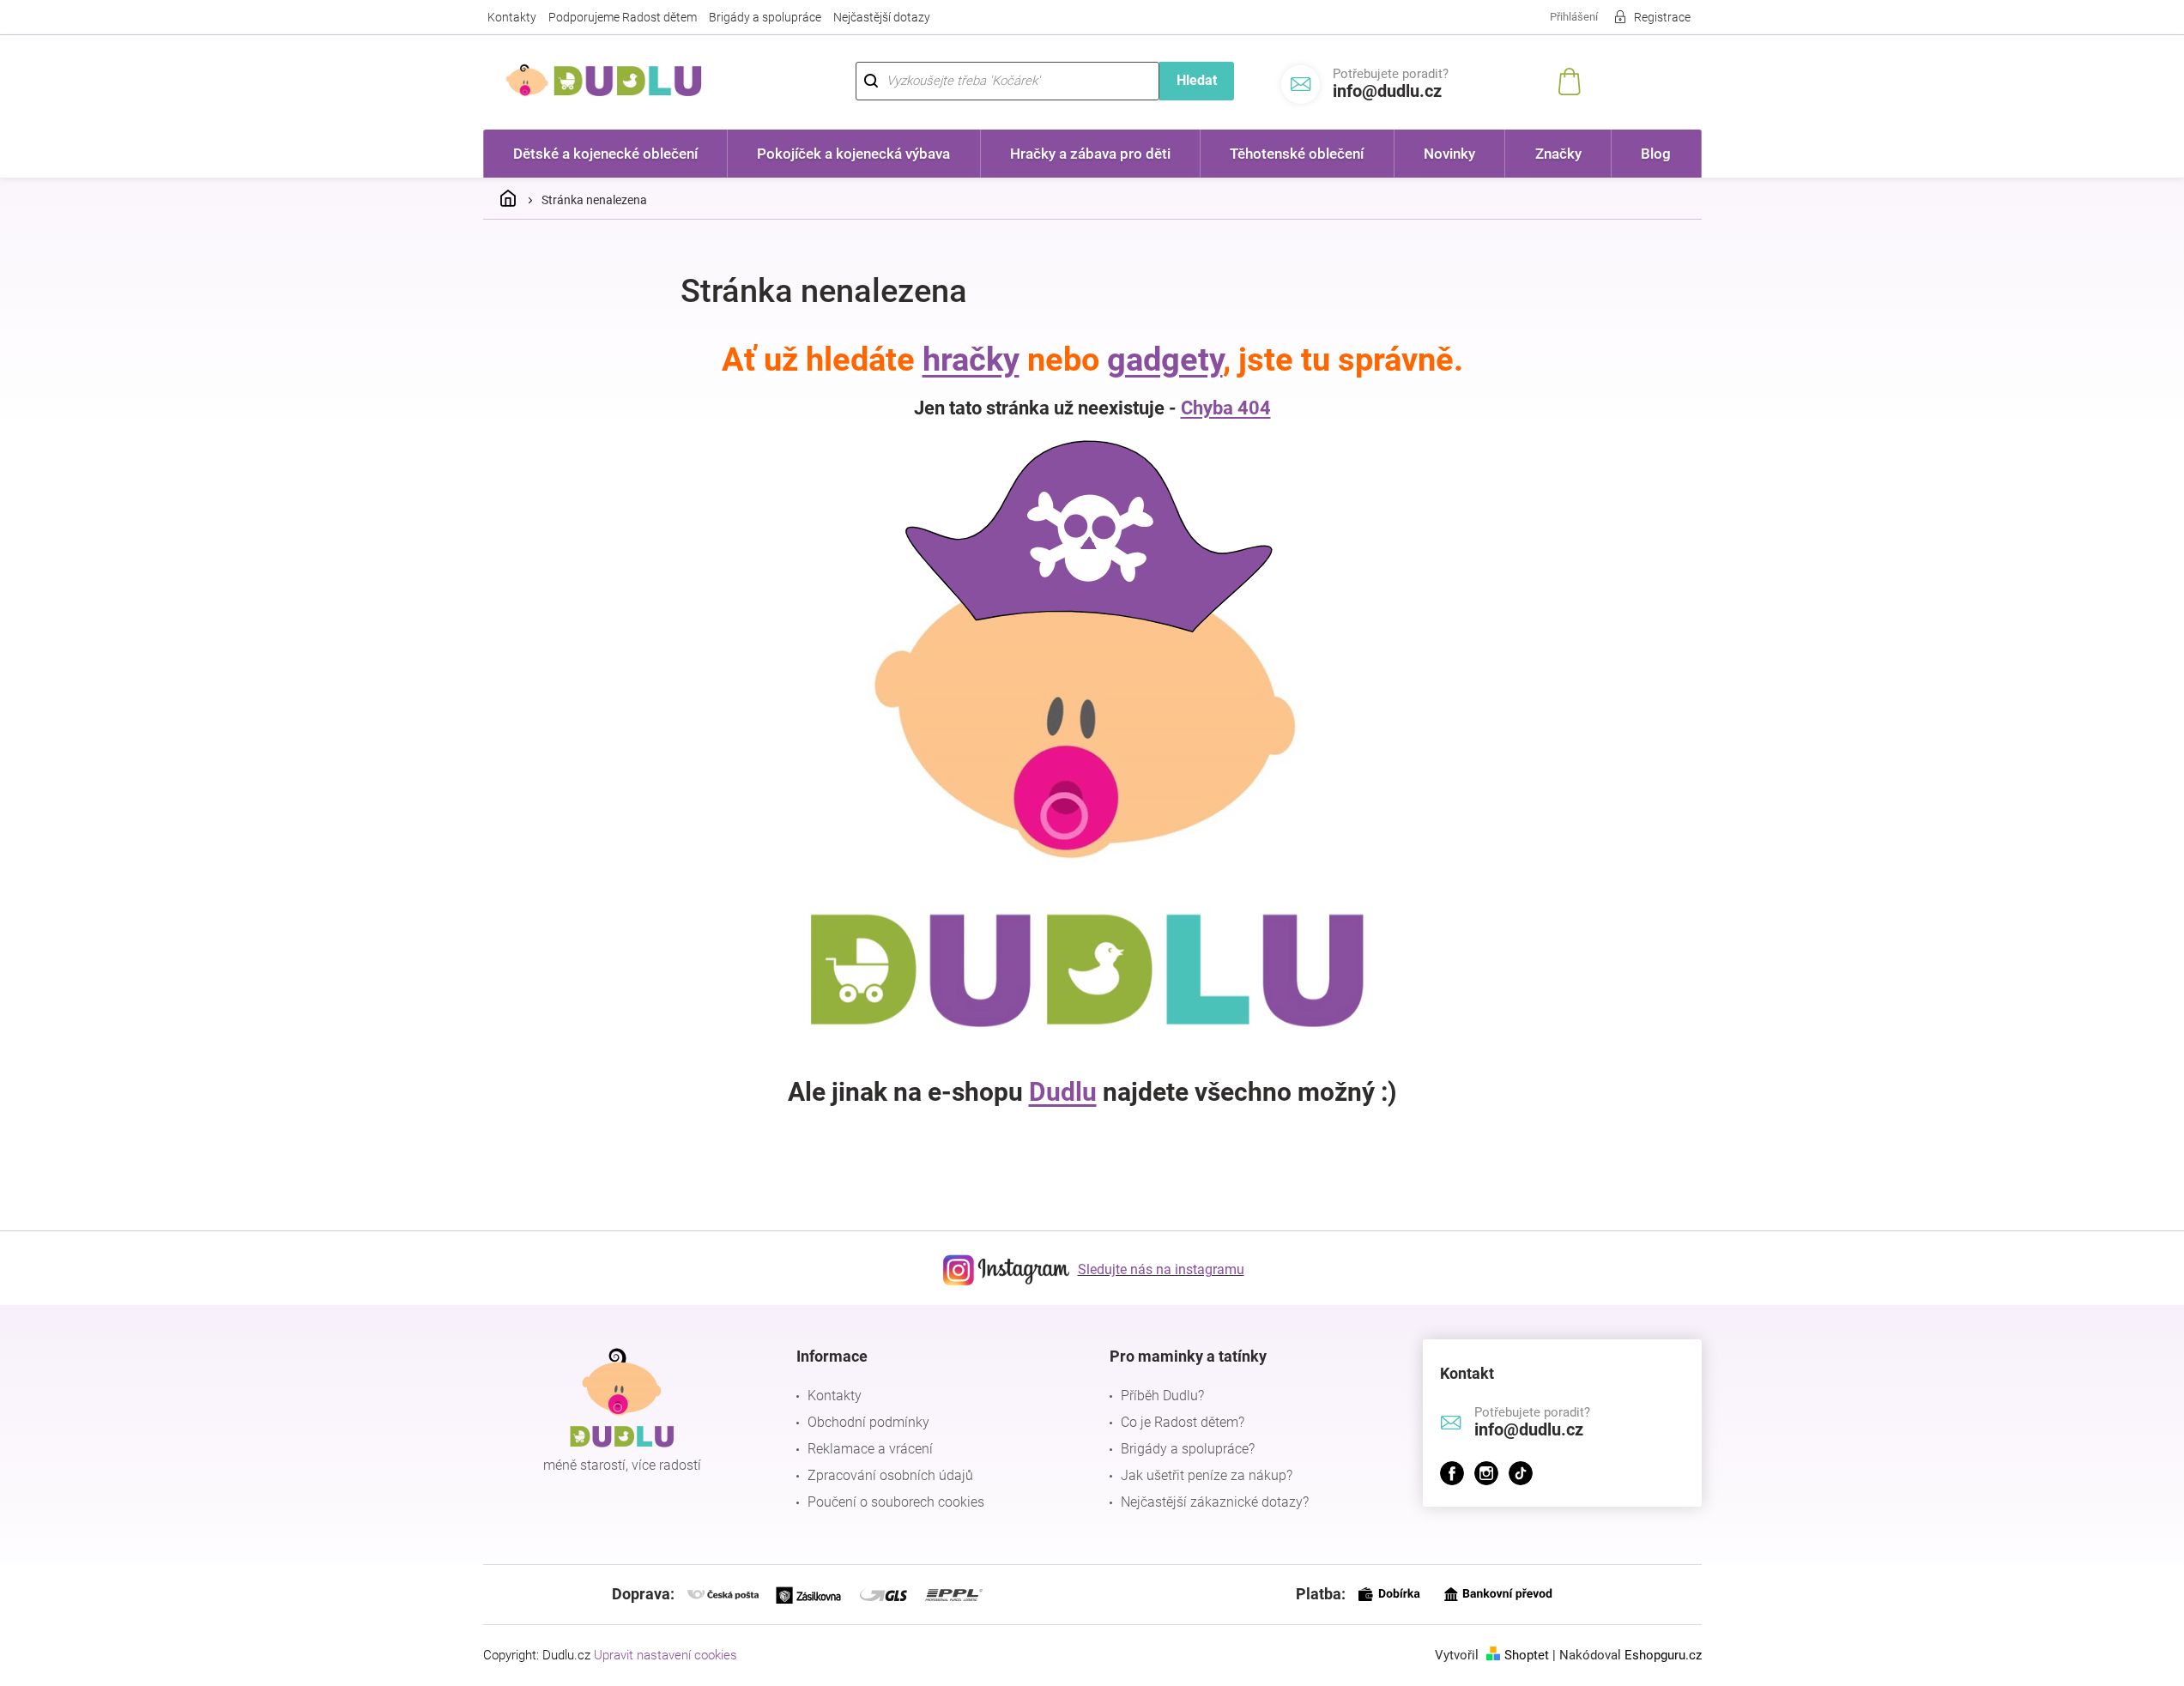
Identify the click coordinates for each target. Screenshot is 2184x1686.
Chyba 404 (1226, 408)
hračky (971, 360)
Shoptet (1527, 1655)
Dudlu (1063, 1092)
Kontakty (512, 17)
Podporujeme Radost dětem (623, 17)
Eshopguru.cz (1663, 1655)
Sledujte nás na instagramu (1161, 1269)
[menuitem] (606, 154)
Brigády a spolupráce (765, 17)
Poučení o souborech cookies (896, 1502)
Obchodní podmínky (868, 1422)
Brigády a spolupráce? (1188, 1449)
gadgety (1165, 360)
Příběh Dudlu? (1162, 1396)
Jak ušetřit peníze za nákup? (1207, 1475)
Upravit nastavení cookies (665, 1655)
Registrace (1662, 17)
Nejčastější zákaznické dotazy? (1215, 1502)
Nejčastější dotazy (882, 17)
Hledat (1197, 80)
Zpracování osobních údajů (890, 1475)
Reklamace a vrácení (870, 1449)
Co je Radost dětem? (1183, 1422)
